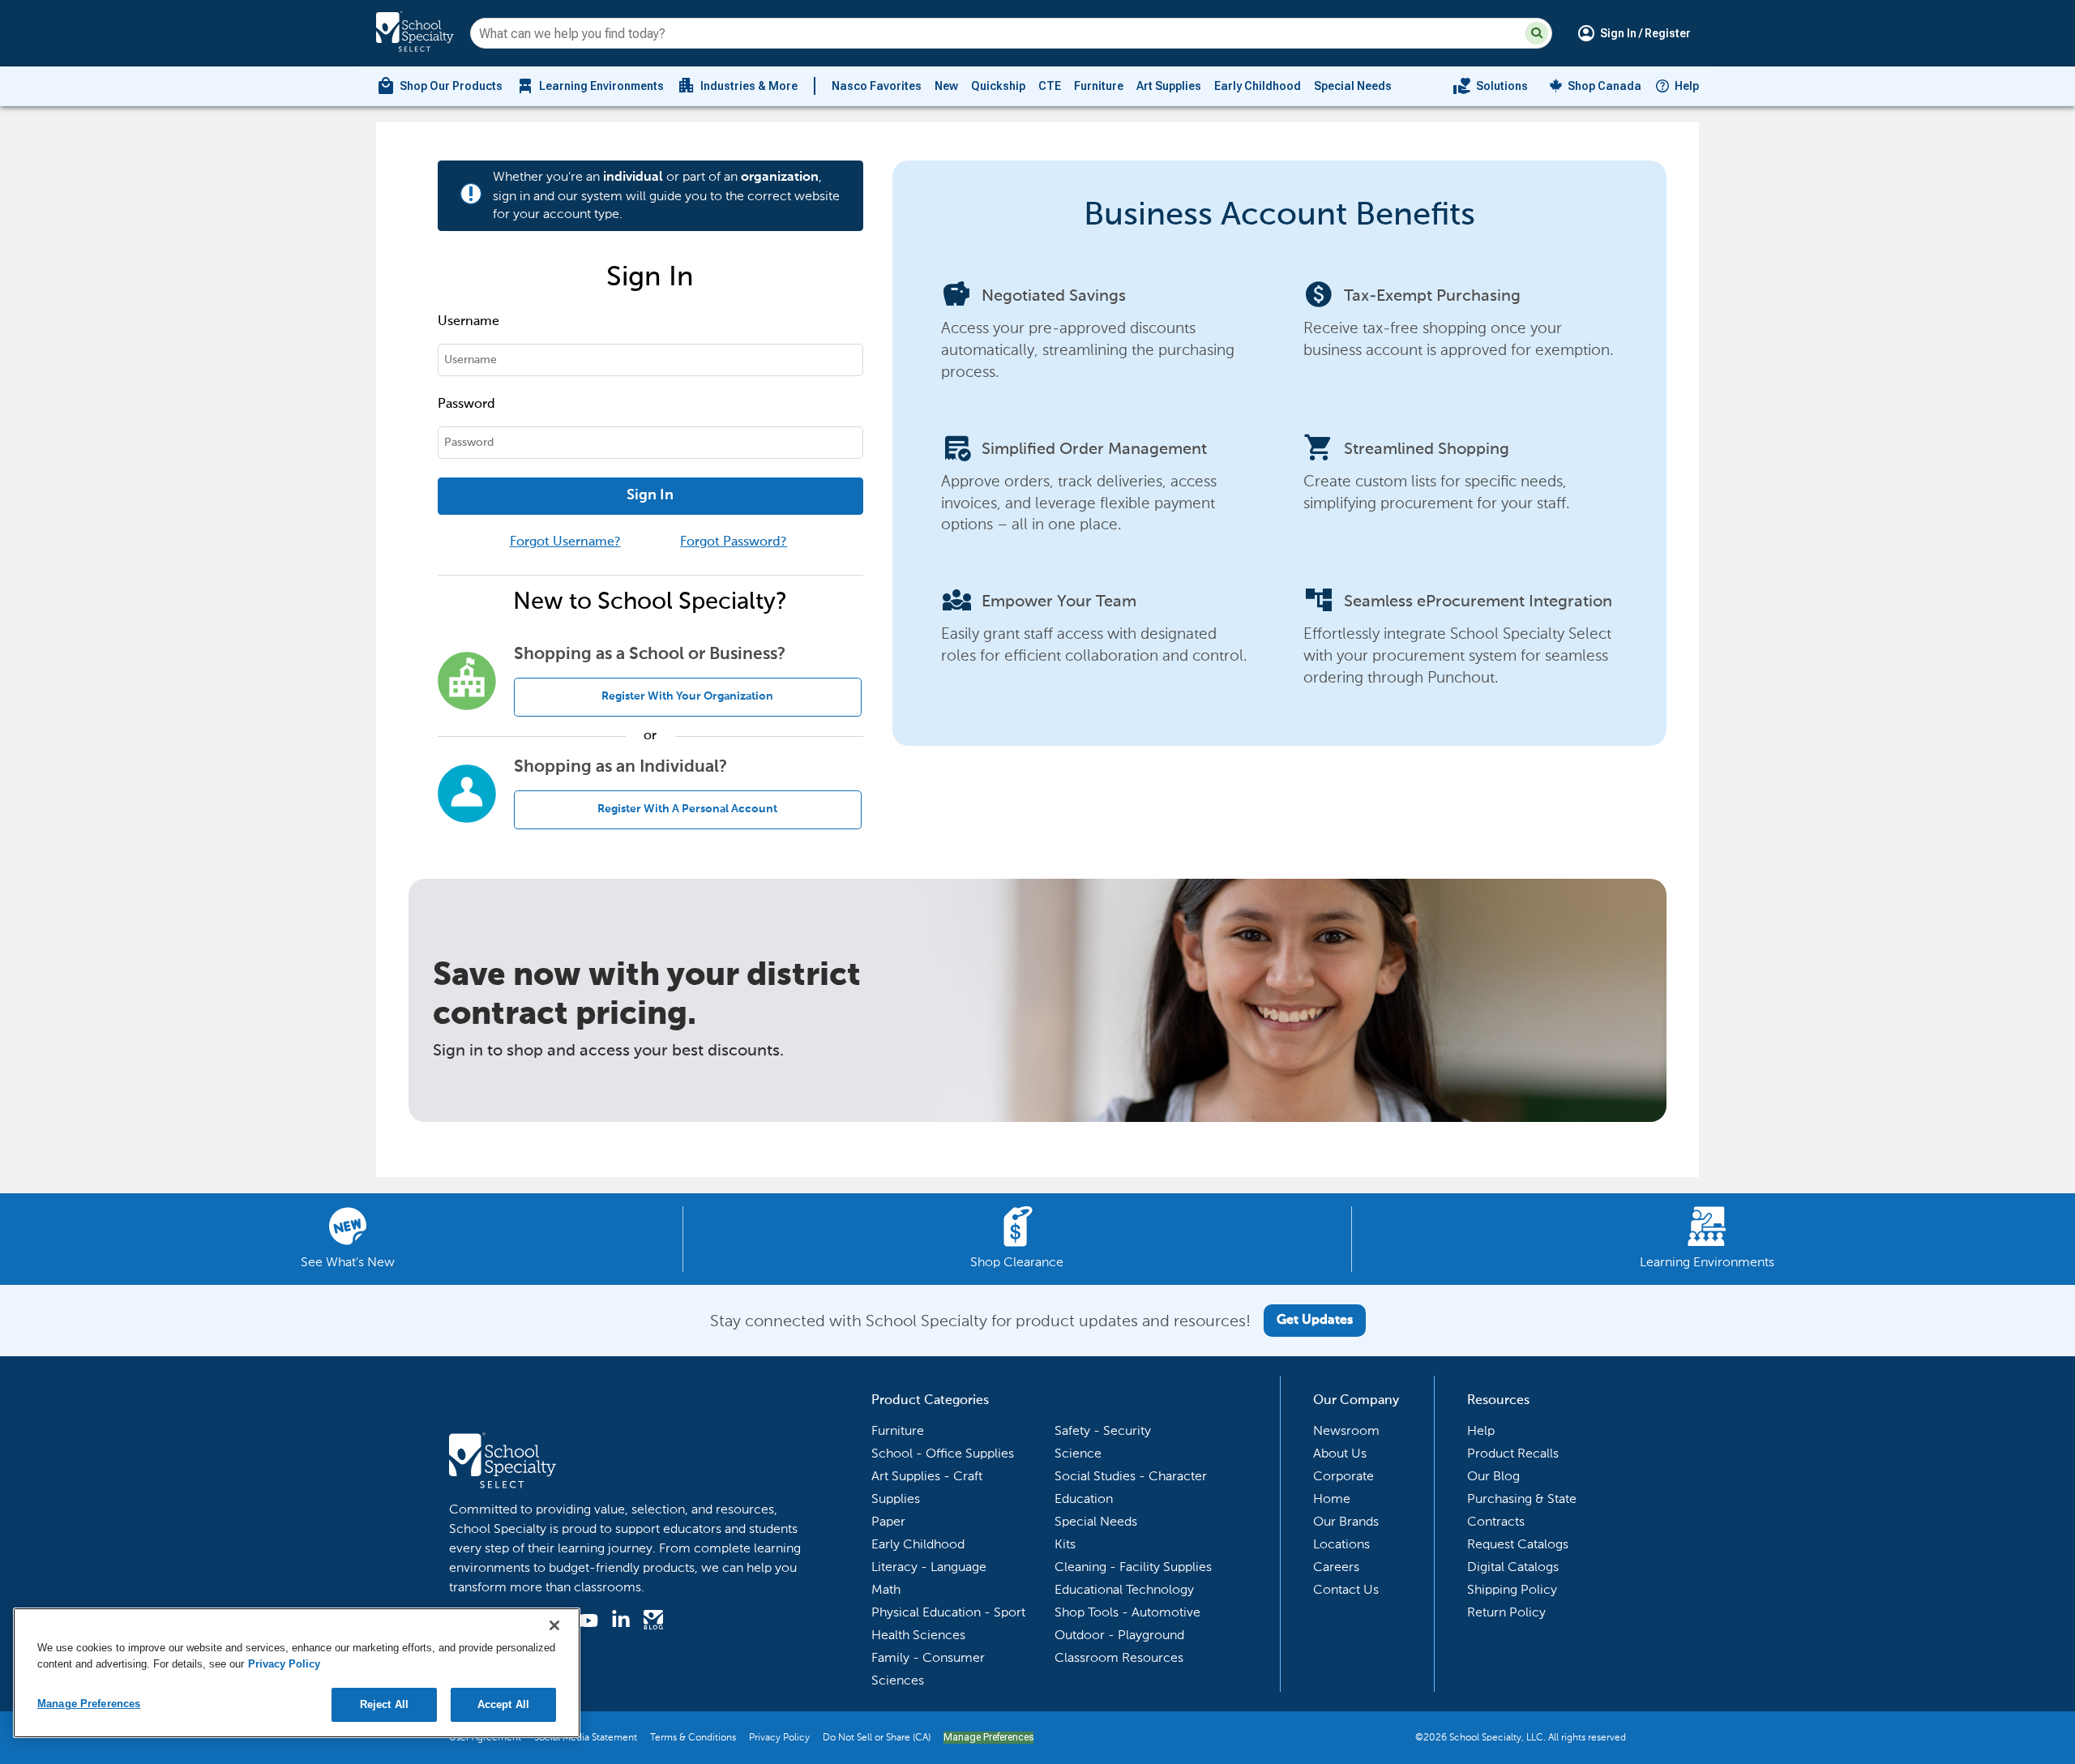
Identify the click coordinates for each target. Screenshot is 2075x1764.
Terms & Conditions (693, 1737)
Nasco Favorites (877, 86)
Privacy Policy (779, 1737)
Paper (888, 1521)
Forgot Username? (565, 542)
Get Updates (1315, 1321)
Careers (1336, 1567)
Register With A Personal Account (687, 809)
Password (466, 405)
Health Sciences (918, 1635)
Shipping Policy (1512, 1589)
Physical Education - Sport (948, 1612)
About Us (1340, 1453)
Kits (1065, 1544)
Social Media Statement (586, 1737)
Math (886, 1589)
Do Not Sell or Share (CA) (877, 1737)
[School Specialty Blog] (653, 1622)
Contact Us (1346, 1589)
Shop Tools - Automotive (1127, 1612)
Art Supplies (1169, 86)
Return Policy (1506, 1612)
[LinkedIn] (621, 1622)
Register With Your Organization (687, 696)
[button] (1537, 33)
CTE (1050, 86)
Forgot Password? (734, 542)
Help (1687, 86)
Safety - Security (1103, 1430)
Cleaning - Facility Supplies (1133, 1567)
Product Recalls (1513, 1453)
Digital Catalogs (1513, 1567)
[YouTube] (588, 1623)
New (946, 86)
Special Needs (1353, 86)
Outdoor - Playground (1119, 1635)
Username (468, 322)
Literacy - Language (929, 1567)
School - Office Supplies (943, 1453)
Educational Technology (1124, 1589)
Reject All (384, 1704)
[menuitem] (439, 86)
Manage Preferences (988, 1737)
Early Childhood (1258, 86)
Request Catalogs (1518, 1544)
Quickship (998, 86)
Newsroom (1346, 1430)
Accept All (503, 1704)
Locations (1341, 1544)
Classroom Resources (1119, 1657)
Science (1078, 1453)
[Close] (554, 1625)
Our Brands (1346, 1521)
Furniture (1099, 86)
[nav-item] (1490, 86)
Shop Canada (1604, 86)
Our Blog (1493, 1476)
